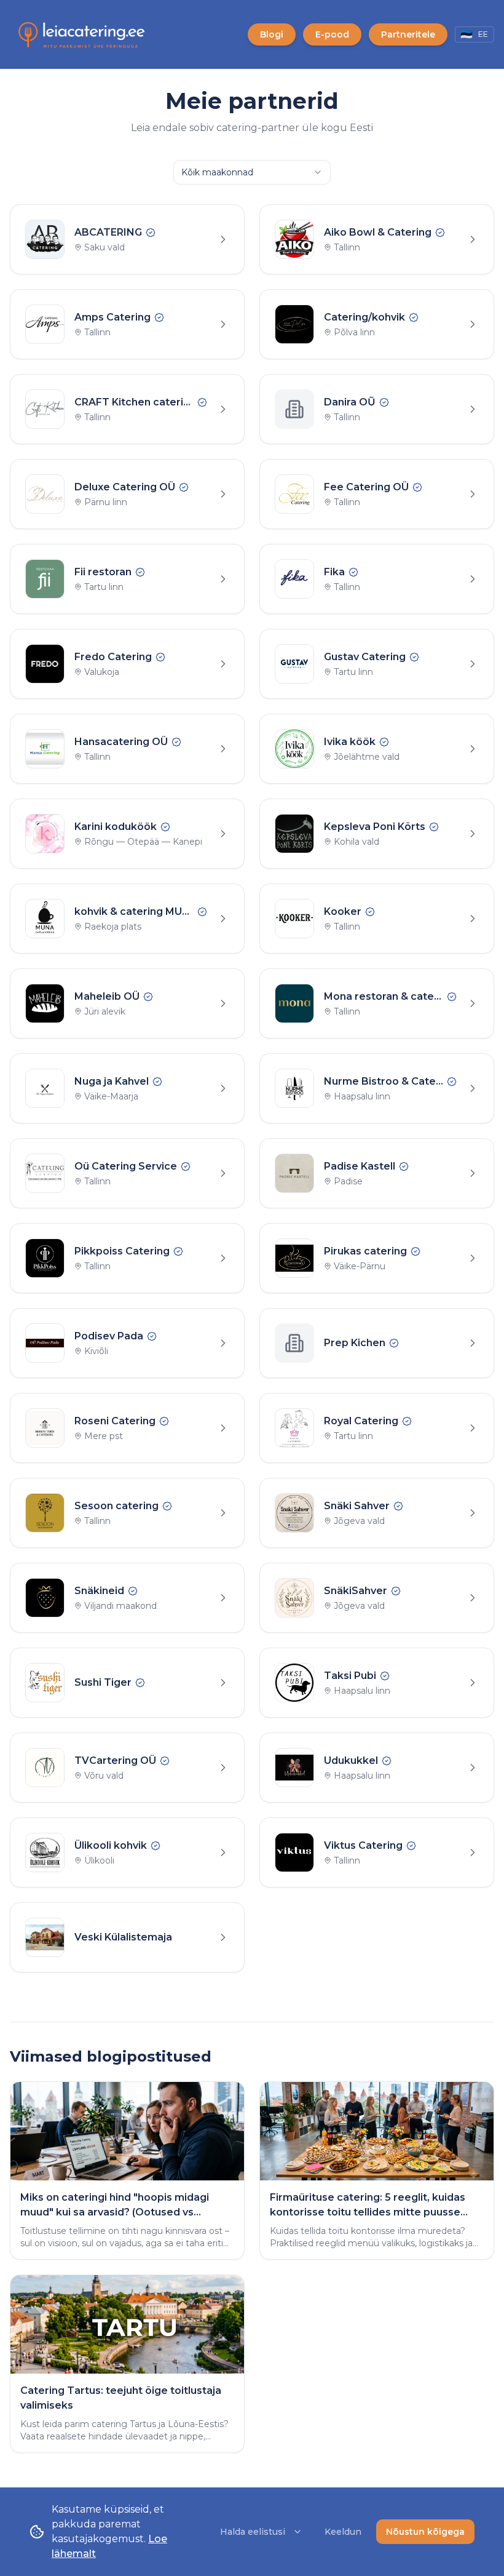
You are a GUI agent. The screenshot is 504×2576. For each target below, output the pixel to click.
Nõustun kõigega (425, 2532)
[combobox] (252, 172)
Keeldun (343, 2532)
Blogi (272, 34)
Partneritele (408, 34)
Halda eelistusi (253, 2532)
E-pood (332, 34)
